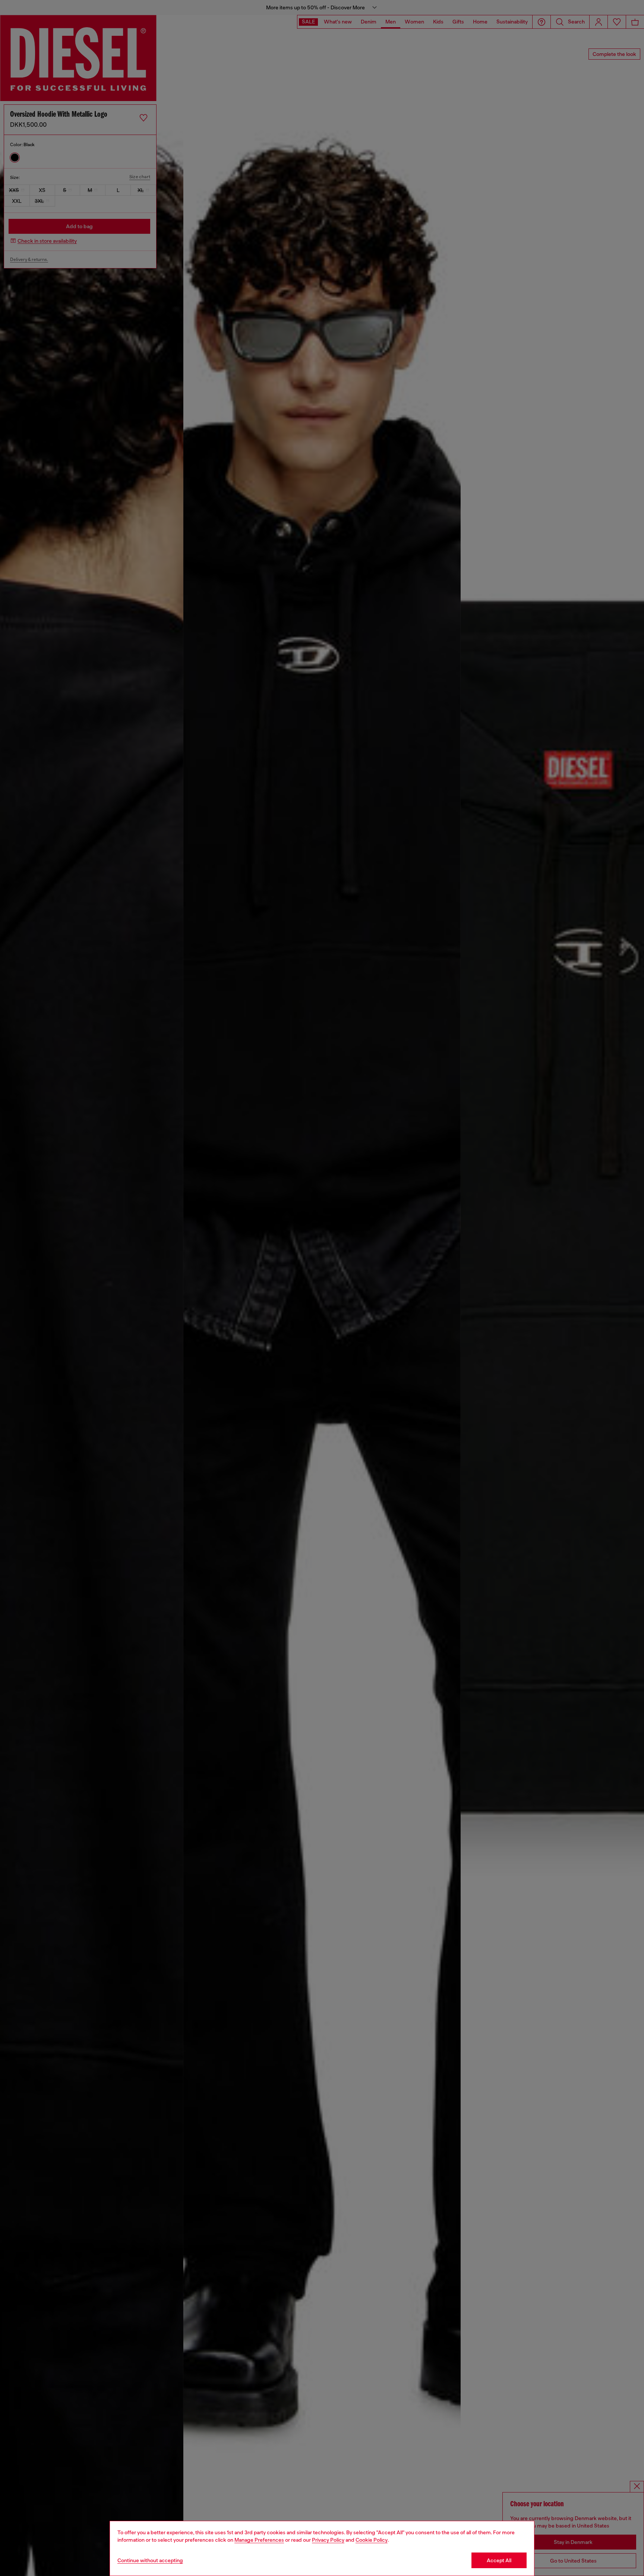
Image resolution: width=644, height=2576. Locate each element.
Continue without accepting (150, 2560)
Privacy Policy (328, 2540)
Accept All (499, 2560)
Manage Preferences (259, 2540)
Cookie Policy (372, 2540)
